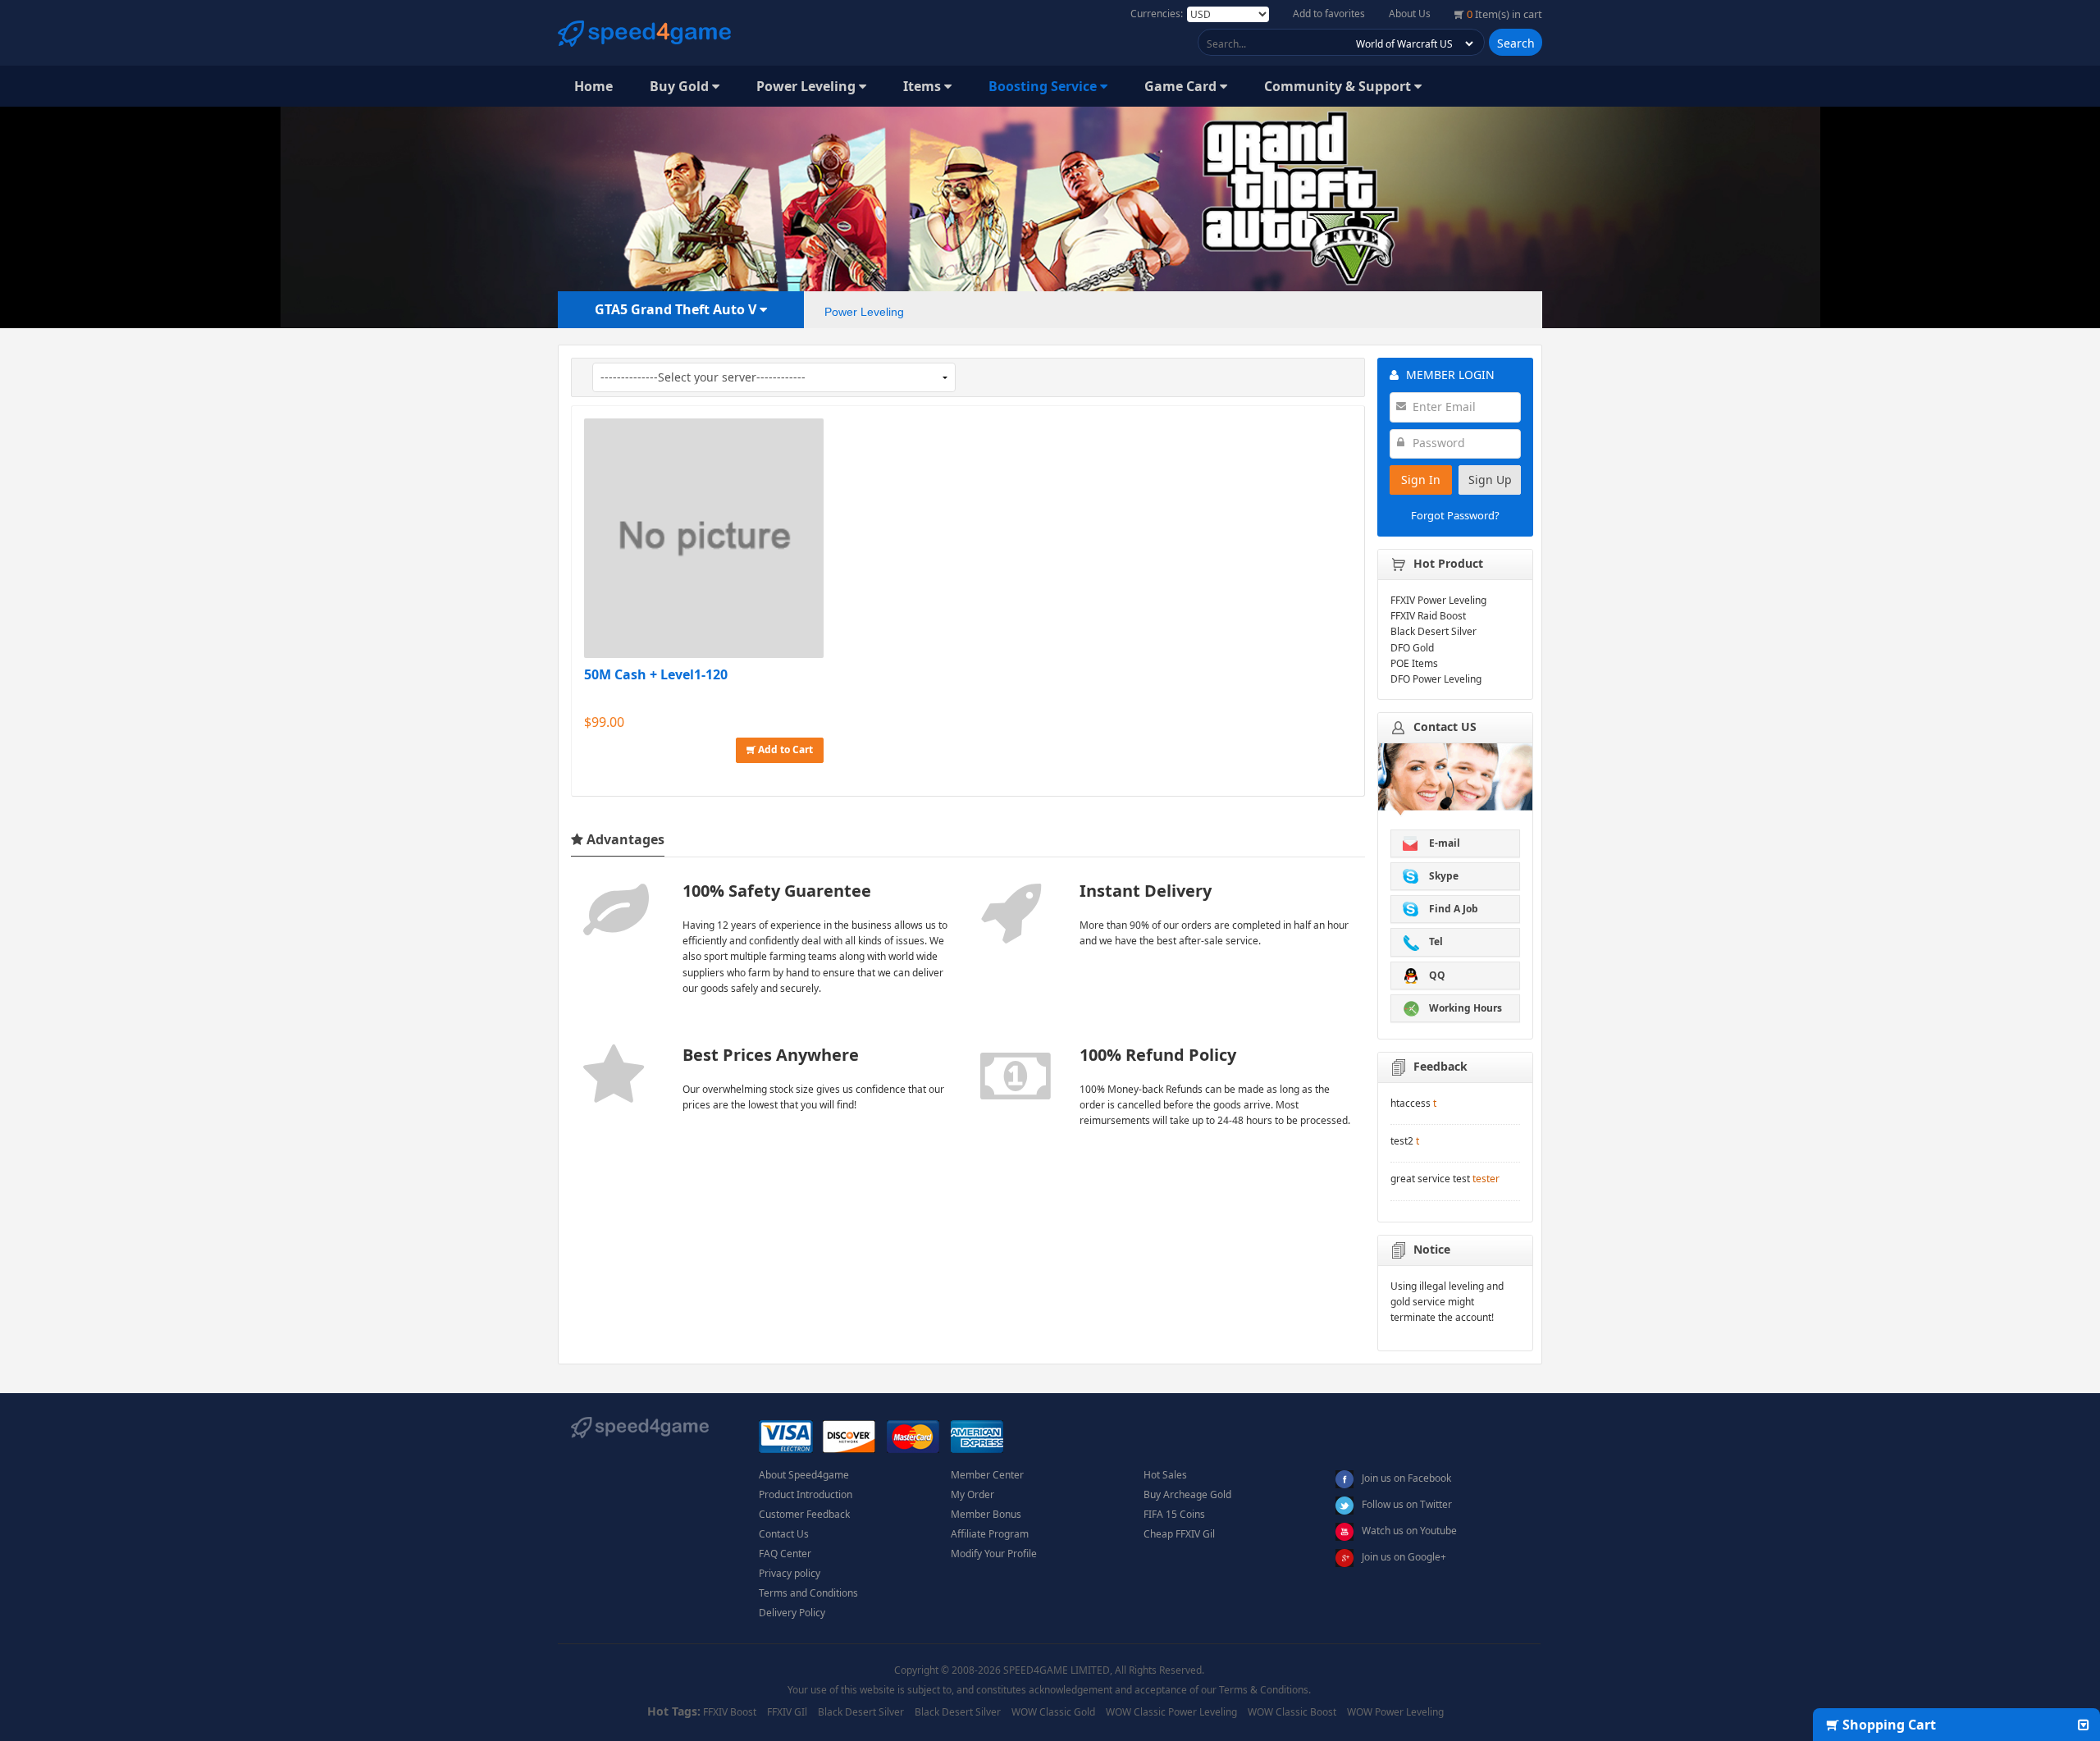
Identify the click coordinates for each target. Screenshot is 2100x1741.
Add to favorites (1329, 14)
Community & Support (1339, 86)
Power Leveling (808, 86)
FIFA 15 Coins (1174, 1514)
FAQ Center (785, 1554)
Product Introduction (806, 1494)
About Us (1410, 14)
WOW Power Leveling (1395, 1712)
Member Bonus (986, 1514)
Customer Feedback (804, 1514)
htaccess (1411, 1103)
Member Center (987, 1475)
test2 (1402, 1141)
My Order (972, 1494)
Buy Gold (681, 86)
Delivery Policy (792, 1613)
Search (1516, 43)
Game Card (1182, 86)
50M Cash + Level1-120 (656, 674)
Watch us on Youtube (1409, 1531)
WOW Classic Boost (1292, 1712)
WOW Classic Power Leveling (1171, 1712)
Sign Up (1490, 480)
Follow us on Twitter (1407, 1504)
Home (593, 86)
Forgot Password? (1455, 515)
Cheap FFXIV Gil (1179, 1534)
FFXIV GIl (787, 1712)
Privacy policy (790, 1573)
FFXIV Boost (730, 1712)
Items (924, 86)
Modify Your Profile (994, 1554)
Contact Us (784, 1534)
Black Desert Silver (861, 1712)
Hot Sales (1165, 1475)
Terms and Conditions (808, 1593)
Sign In (1421, 480)
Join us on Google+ (1404, 1557)
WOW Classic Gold (1053, 1712)
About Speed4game (804, 1475)
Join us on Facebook (1406, 1478)
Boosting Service (1044, 86)
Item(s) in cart (1504, 14)
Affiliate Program (990, 1534)
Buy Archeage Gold (1187, 1494)
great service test (1430, 1179)
